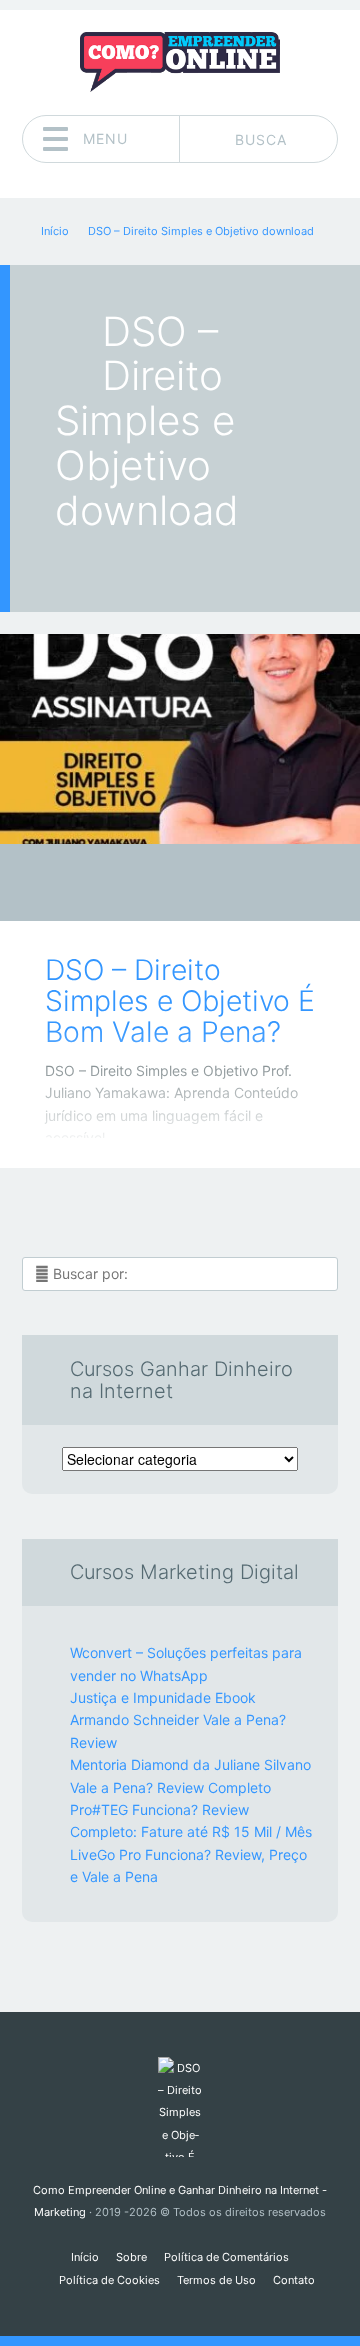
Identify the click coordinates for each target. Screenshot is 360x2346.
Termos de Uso (216, 2280)
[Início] (179, 2107)
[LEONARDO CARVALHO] (218, 884)
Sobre (131, 2257)
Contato (294, 2280)
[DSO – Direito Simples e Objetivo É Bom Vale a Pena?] (180, 739)
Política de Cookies (109, 2280)
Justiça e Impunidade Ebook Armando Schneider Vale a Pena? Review (178, 1720)
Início (85, 2257)
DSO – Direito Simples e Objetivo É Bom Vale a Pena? (180, 1001)
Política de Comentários (226, 2257)
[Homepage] (180, 62)
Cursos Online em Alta (165, 888)
